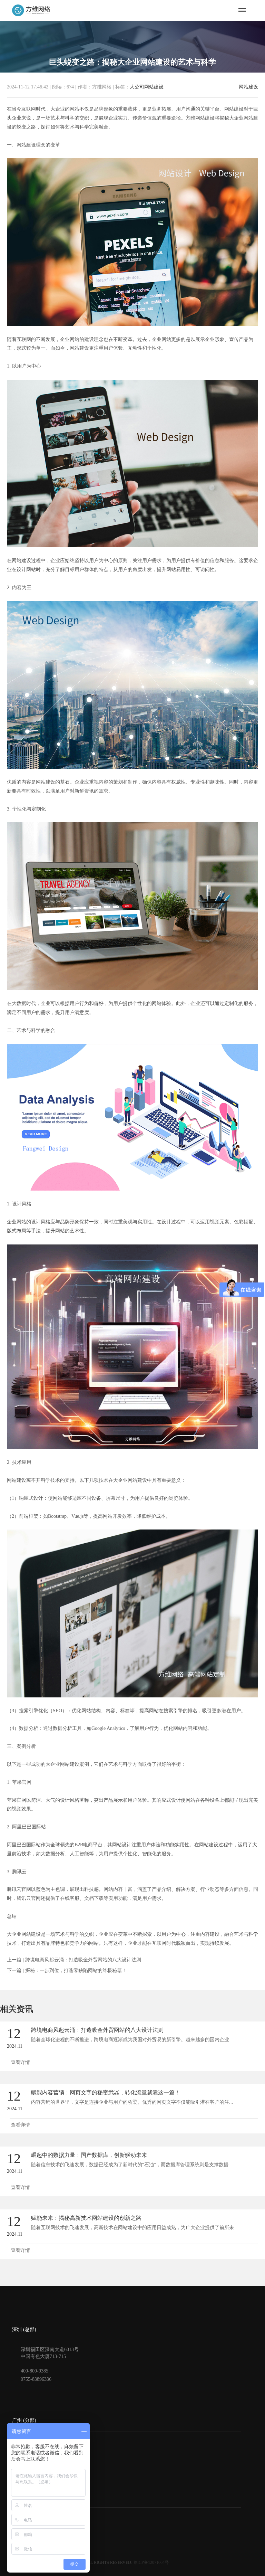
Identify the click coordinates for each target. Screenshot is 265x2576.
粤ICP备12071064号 (151, 2563)
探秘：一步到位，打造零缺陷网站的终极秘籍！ (76, 1971)
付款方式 (22, 2527)
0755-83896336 (36, 2379)
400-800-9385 (35, 2371)
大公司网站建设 (147, 87)
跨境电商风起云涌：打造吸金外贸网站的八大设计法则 (83, 1960)
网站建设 (248, 87)
